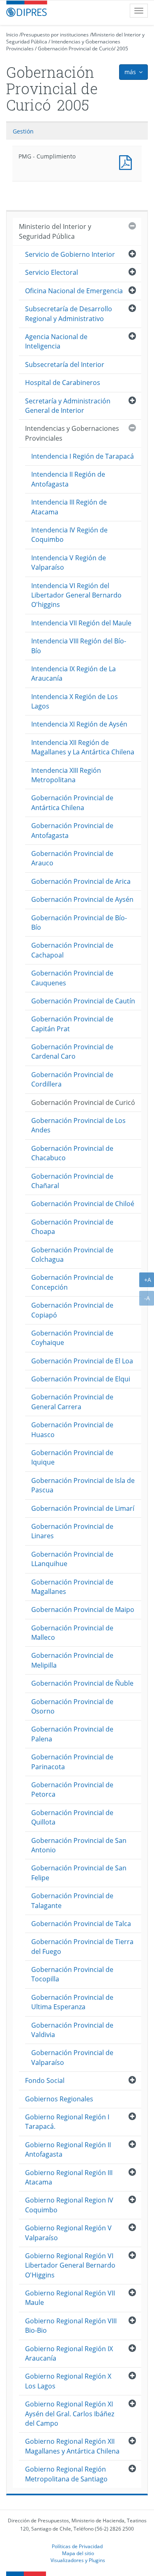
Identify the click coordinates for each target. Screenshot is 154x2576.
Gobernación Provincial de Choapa (72, 1227)
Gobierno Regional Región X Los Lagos (68, 2381)
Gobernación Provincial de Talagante (72, 1900)
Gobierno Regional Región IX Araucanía (69, 2353)
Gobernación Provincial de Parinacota (72, 1762)
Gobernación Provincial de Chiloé (83, 1204)
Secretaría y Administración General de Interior (68, 406)
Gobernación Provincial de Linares (72, 1531)
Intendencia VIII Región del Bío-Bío (79, 646)
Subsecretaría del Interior (65, 364)
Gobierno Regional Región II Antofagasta (68, 2149)
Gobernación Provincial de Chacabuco (72, 1153)
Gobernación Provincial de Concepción (72, 1282)
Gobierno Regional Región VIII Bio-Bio (71, 2326)
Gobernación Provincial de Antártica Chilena (72, 802)
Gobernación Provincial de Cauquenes (72, 978)
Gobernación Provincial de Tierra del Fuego (82, 1946)
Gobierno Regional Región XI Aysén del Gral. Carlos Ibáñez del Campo (70, 2414)
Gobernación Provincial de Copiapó (72, 1310)
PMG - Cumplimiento (127, 162)
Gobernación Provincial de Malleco (72, 1633)
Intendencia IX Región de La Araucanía (74, 673)
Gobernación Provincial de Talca (81, 1924)
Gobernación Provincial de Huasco (72, 1429)
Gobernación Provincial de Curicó (76, 49)
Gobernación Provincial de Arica (81, 881)
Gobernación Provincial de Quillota (72, 1817)
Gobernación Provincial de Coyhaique (72, 1338)
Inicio (12, 35)
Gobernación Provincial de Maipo (83, 1609)
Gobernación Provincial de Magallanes (72, 1587)
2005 (122, 49)
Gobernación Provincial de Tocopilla (72, 1974)
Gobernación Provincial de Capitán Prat (72, 1024)
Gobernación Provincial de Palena (72, 1734)
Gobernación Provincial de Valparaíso (72, 2057)
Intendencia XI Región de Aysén (79, 724)
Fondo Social (45, 2080)
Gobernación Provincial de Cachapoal (72, 950)
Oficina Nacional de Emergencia (74, 291)
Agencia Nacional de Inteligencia (56, 341)
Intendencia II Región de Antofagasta (68, 479)
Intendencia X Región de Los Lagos (75, 701)
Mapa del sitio (78, 2553)
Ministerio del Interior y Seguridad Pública (55, 231)
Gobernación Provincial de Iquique (72, 1457)
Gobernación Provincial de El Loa (82, 1361)
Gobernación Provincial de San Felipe (79, 1873)
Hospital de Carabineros (63, 383)
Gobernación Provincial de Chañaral (72, 1181)
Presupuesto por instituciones (55, 35)
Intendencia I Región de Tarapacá (83, 456)
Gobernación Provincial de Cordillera (72, 1079)
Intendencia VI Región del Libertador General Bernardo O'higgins (76, 595)
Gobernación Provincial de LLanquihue (72, 1559)
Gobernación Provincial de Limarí (83, 1508)
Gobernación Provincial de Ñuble (82, 1683)
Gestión (23, 131)
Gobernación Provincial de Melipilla (72, 1660)
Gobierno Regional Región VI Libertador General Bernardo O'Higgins (70, 2265)
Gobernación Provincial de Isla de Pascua (83, 1485)
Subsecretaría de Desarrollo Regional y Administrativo (69, 314)
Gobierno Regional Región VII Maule (70, 2298)
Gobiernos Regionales (59, 2099)
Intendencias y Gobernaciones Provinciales (72, 433)
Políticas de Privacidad (77, 2546)
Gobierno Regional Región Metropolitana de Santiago (66, 2474)
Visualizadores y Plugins (78, 2560)
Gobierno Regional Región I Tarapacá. (67, 2122)
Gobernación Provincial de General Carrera (72, 1402)
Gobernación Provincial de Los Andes (78, 1125)
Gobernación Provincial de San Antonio (79, 1845)
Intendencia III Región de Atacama (69, 507)
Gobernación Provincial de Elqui (81, 1379)
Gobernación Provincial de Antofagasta (72, 830)
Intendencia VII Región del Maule (81, 623)
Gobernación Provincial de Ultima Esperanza (72, 2002)
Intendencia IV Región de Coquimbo (69, 535)
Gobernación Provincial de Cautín (83, 1001)
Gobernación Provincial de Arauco (72, 858)
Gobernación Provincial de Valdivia (72, 2030)
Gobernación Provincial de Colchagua (72, 1255)
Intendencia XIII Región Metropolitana (66, 775)
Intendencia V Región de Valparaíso (69, 563)
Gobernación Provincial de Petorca (72, 1789)
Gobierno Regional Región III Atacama (69, 2177)
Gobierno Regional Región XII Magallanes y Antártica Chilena (72, 2446)
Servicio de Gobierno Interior (70, 254)
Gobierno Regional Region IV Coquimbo (69, 2205)
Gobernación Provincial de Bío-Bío (79, 922)
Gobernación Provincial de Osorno (72, 1706)
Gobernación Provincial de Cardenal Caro (72, 1051)
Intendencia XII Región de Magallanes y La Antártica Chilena (83, 747)
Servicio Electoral (52, 272)
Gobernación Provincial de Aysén (82, 899)
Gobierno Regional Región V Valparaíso (68, 2233)
